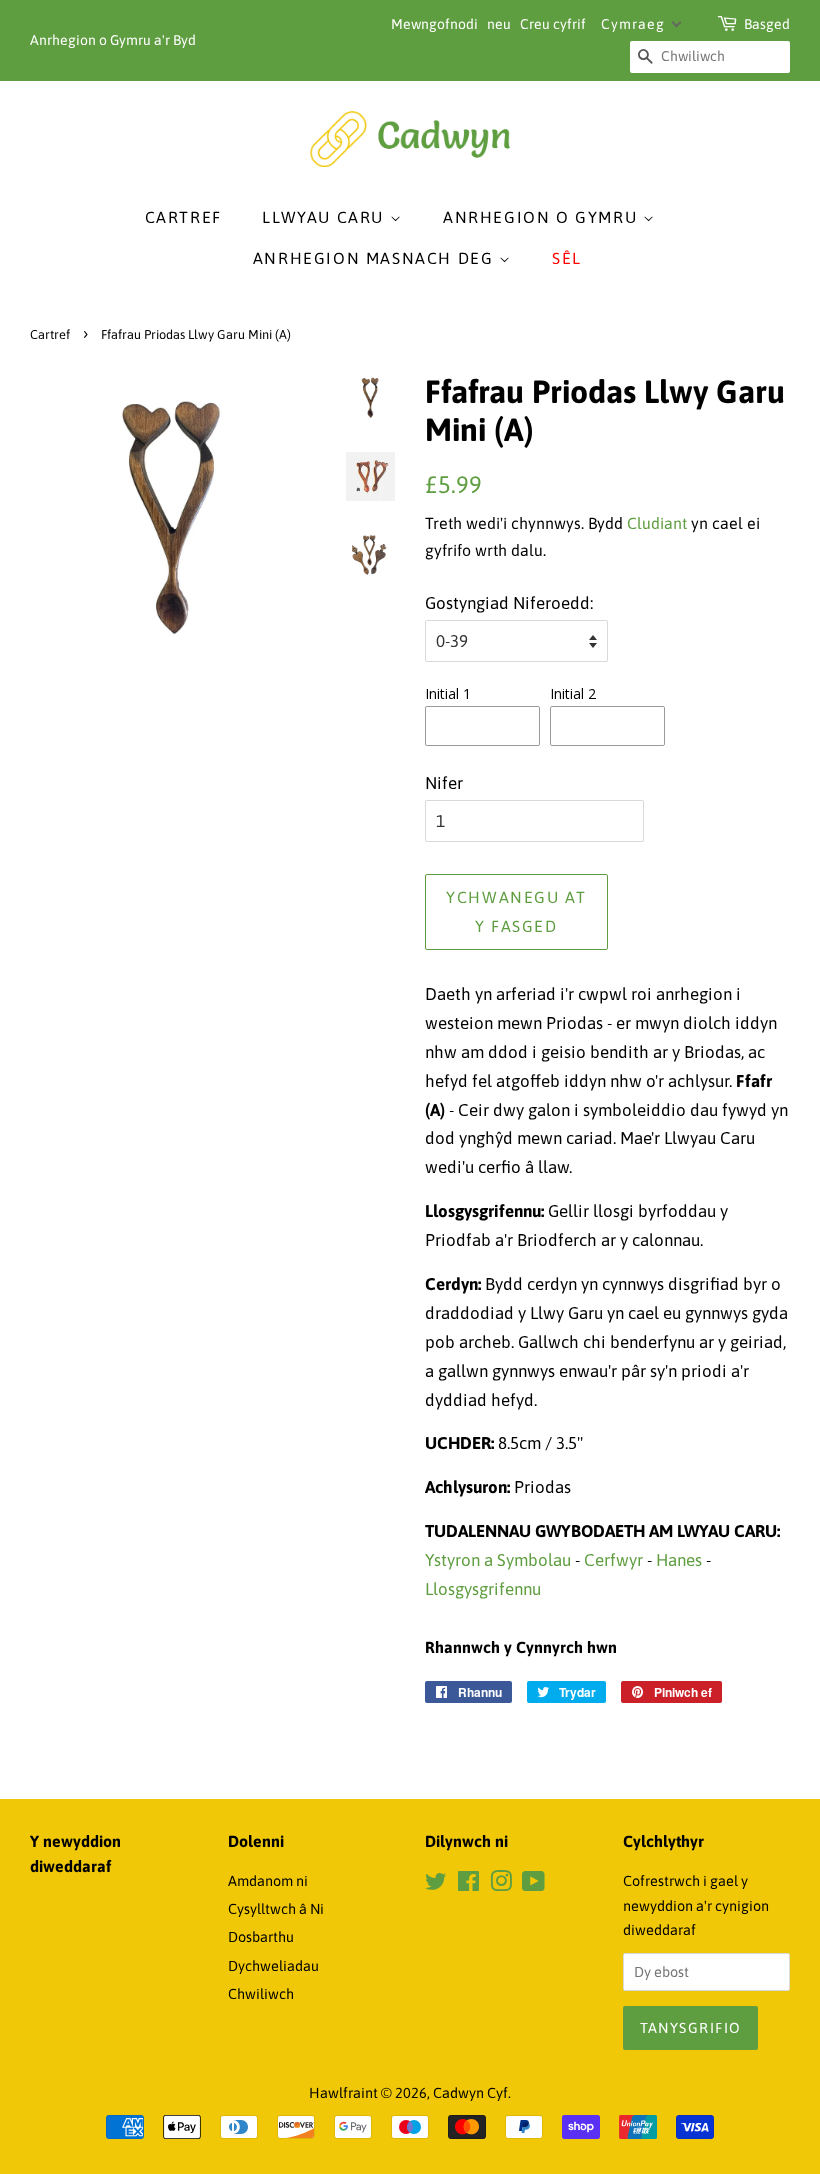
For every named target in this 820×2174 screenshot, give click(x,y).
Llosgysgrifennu (483, 1589)
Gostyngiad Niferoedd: (509, 603)
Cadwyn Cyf (470, 2093)
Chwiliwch (261, 1994)
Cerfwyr (613, 1560)
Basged (767, 24)
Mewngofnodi (434, 24)
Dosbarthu (261, 1937)
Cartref (183, 217)
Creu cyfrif (553, 24)
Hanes (679, 1560)
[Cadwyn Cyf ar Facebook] (468, 1885)
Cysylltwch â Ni (276, 1909)
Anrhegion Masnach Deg (376, 258)
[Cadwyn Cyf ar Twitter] (436, 1885)
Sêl (567, 258)
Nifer (444, 783)
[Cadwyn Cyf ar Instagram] (501, 1885)
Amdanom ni (268, 1881)
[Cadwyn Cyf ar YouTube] (533, 1885)
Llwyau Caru (325, 217)
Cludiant (657, 523)
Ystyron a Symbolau (498, 1560)
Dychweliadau (273, 1966)
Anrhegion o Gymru (543, 217)
